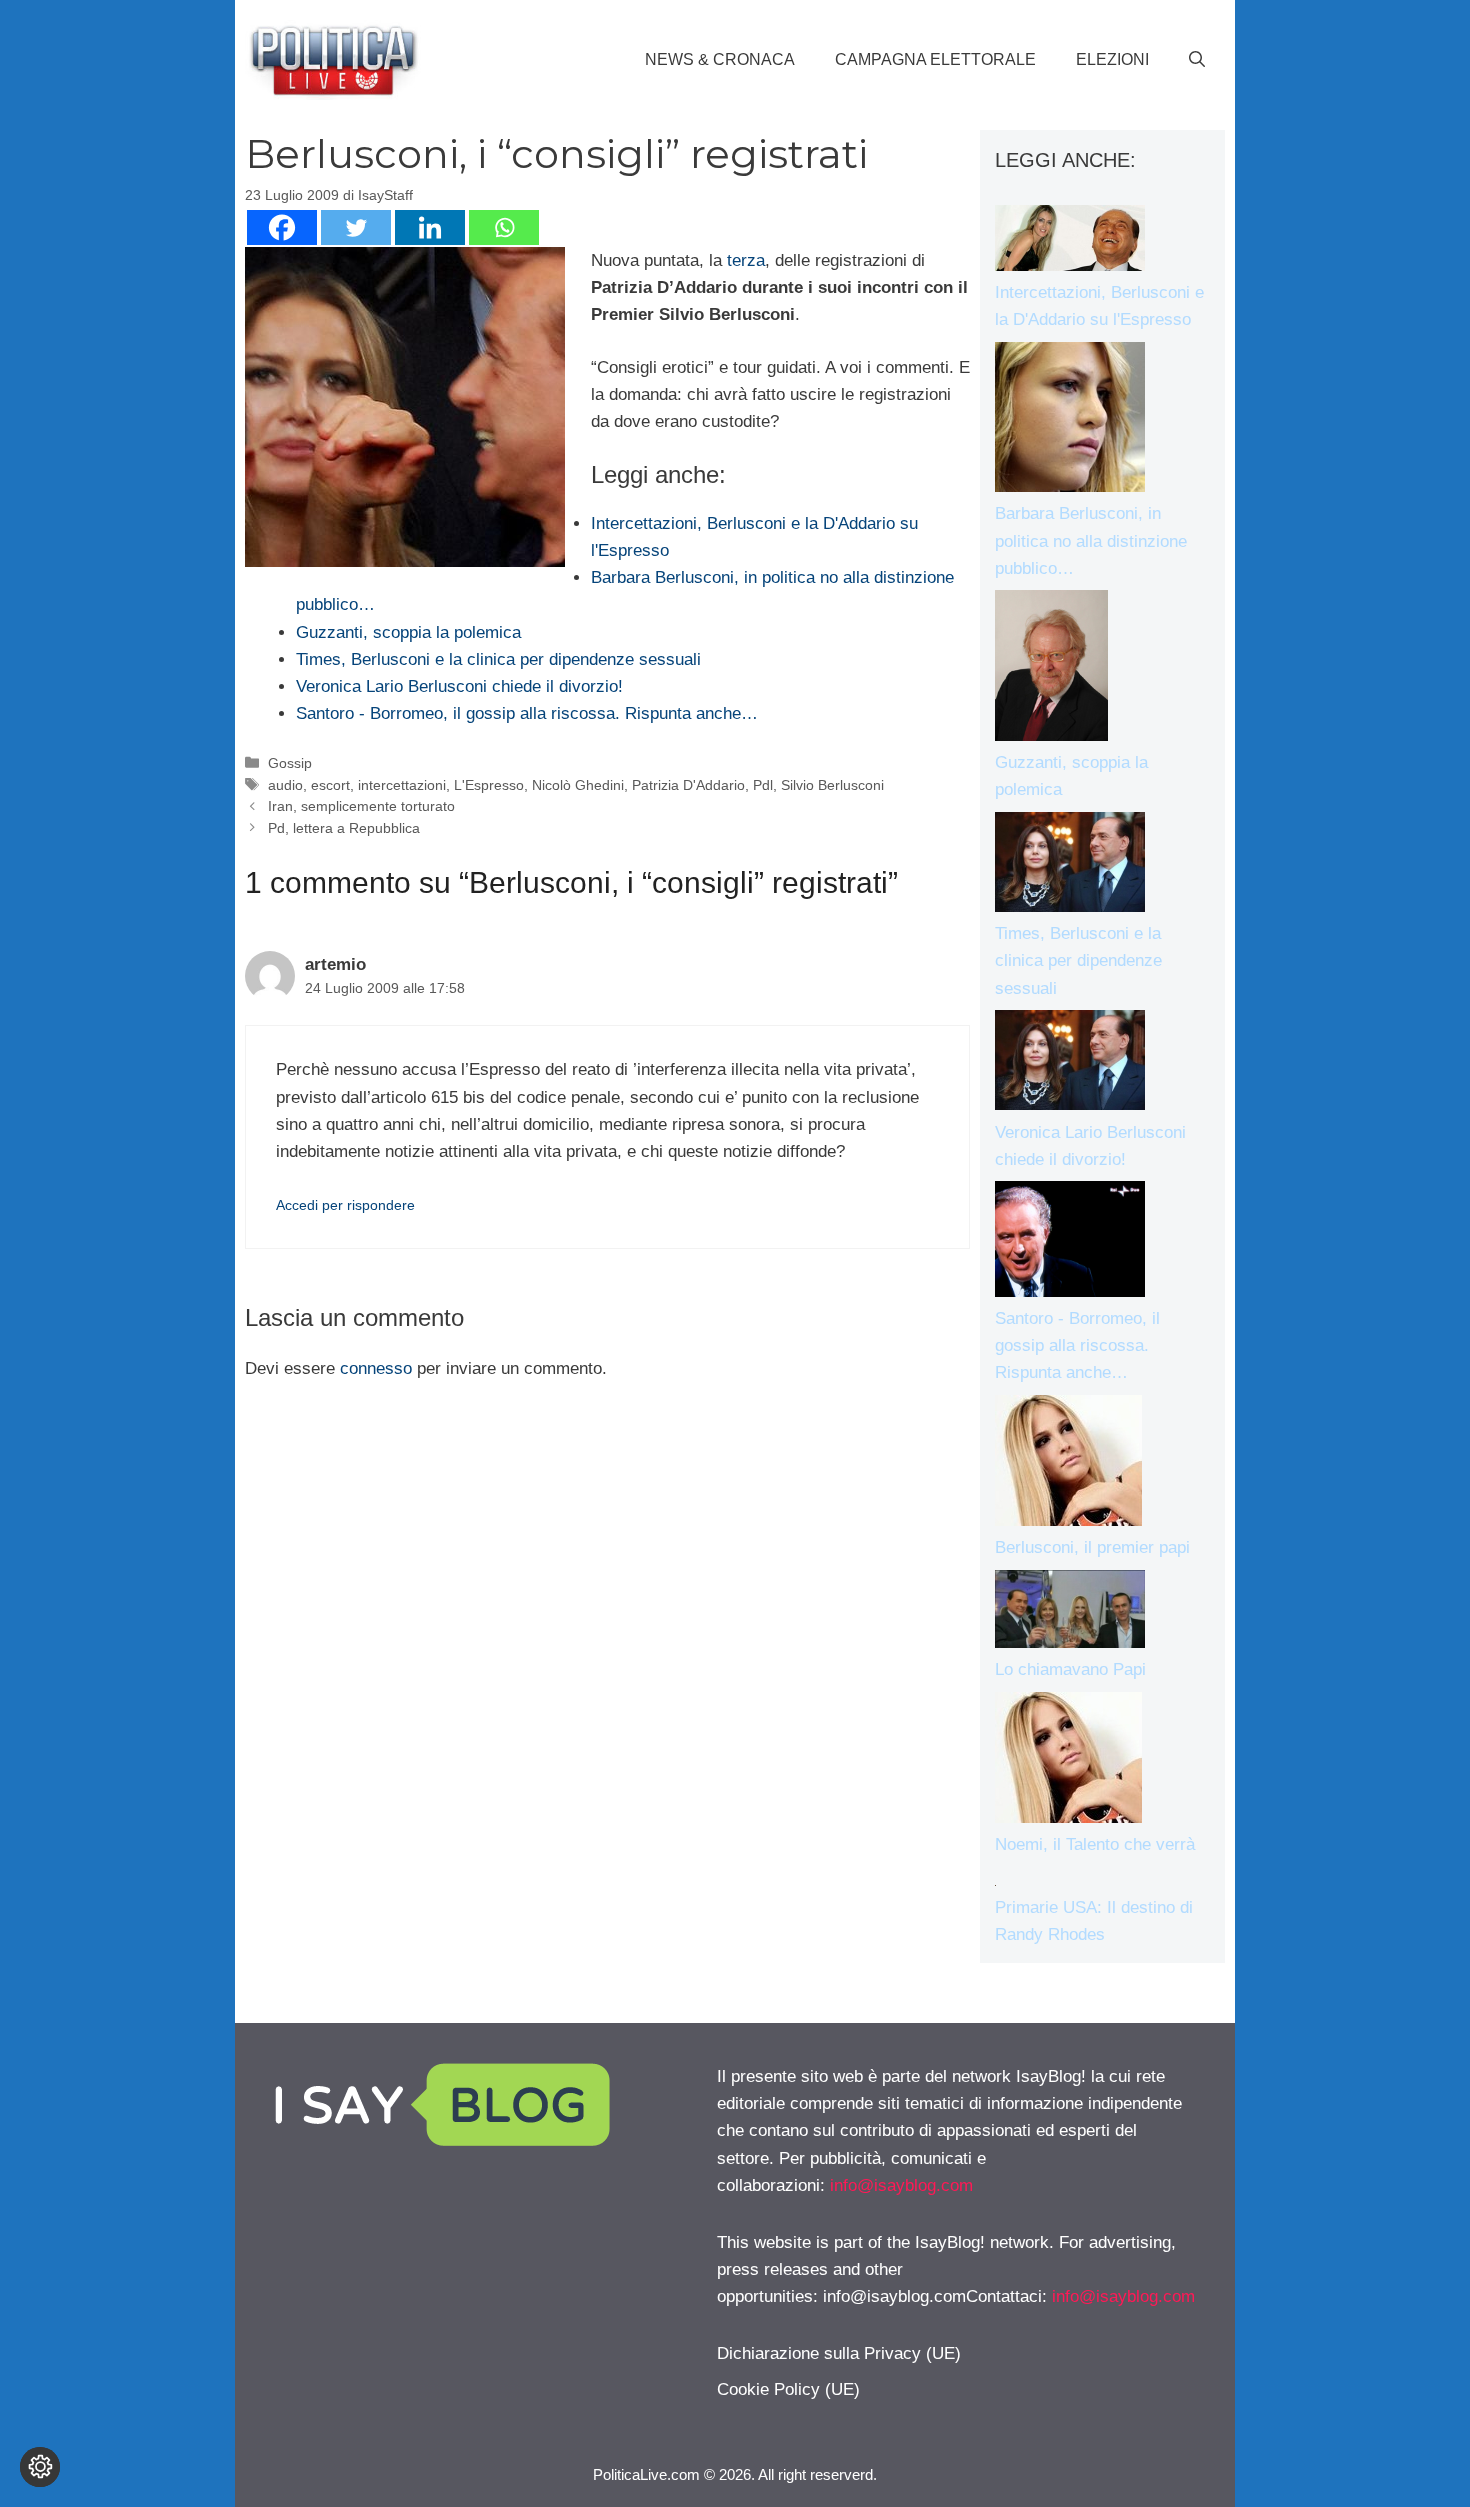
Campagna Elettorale (935, 59)
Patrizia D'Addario (688, 785)
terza (746, 260)
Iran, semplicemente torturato (361, 806)
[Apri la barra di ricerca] (1197, 60)
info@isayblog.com (901, 2185)
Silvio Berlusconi (832, 785)
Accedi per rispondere (345, 1205)
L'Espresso (489, 785)
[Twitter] (356, 227)
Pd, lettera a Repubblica (344, 828)
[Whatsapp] (504, 227)
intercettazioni (402, 785)
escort (330, 785)
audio (285, 785)
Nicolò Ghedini (578, 785)
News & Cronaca (720, 59)
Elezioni (1112, 59)
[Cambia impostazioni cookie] (40, 2467)
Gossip (290, 763)
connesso (376, 1368)
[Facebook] (282, 227)
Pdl (763, 785)
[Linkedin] (430, 227)
